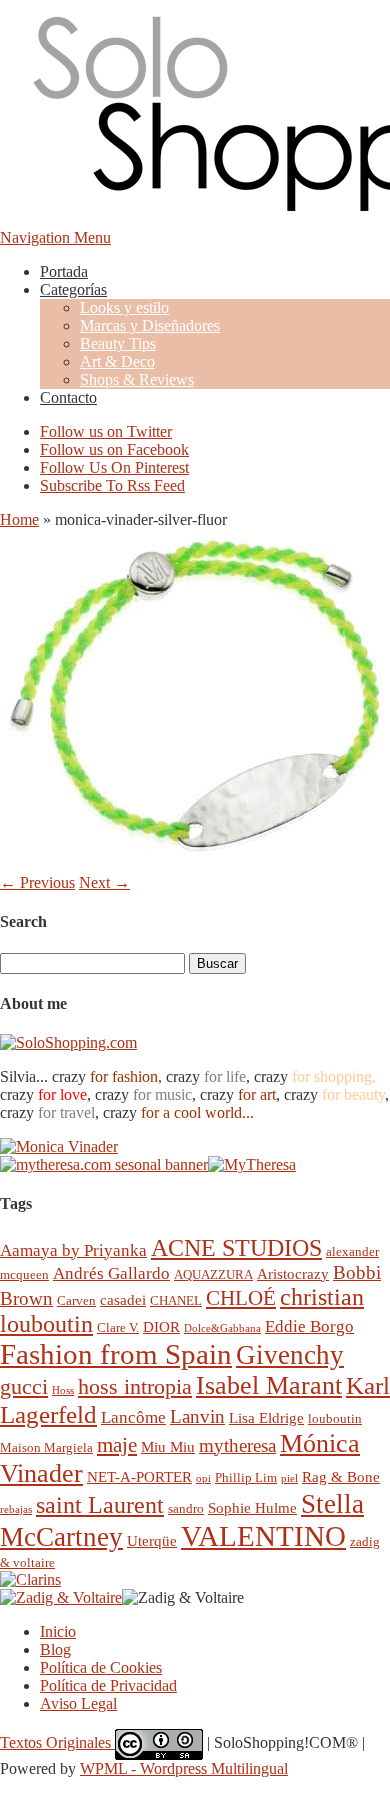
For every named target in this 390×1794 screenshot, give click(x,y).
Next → (104, 882)
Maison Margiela (46, 1447)
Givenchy (290, 1355)
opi (203, 1478)
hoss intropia (135, 1386)
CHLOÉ (241, 1297)
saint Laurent (100, 1505)
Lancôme (133, 1417)
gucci (24, 1386)
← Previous (37, 882)
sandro (186, 1508)
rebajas (16, 1509)
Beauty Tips (118, 343)
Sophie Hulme (252, 1507)
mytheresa (237, 1445)
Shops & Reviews (137, 379)
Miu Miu (168, 1446)
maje (117, 1444)
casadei (123, 1299)
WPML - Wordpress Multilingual (184, 1768)
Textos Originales (57, 1742)
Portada (64, 271)
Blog (55, 1649)
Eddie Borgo (309, 1326)
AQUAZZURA (213, 1274)
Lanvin (197, 1416)
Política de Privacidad (108, 1685)
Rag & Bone (341, 1476)
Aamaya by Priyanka (73, 1250)
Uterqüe (152, 1540)
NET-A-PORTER (139, 1476)
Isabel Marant (269, 1385)
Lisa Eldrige (266, 1417)
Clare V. (118, 1327)
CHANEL (176, 1300)
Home (19, 519)
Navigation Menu (55, 237)
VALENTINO (263, 1536)
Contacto (68, 397)
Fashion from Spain (116, 1354)
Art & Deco (117, 361)
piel (289, 1478)
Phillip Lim (246, 1477)
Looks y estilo (124, 307)
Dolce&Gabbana (222, 1328)
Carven (76, 1300)
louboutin (335, 1418)
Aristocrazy (293, 1273)
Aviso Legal (78, 1703)
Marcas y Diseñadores (150, 325)
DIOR (161, 1326)
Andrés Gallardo (111, 1273)
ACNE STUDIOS (236, 1248)
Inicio (58, 1631)
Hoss (63, 1390)
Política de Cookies (101, 1667)
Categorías (73, 289)
